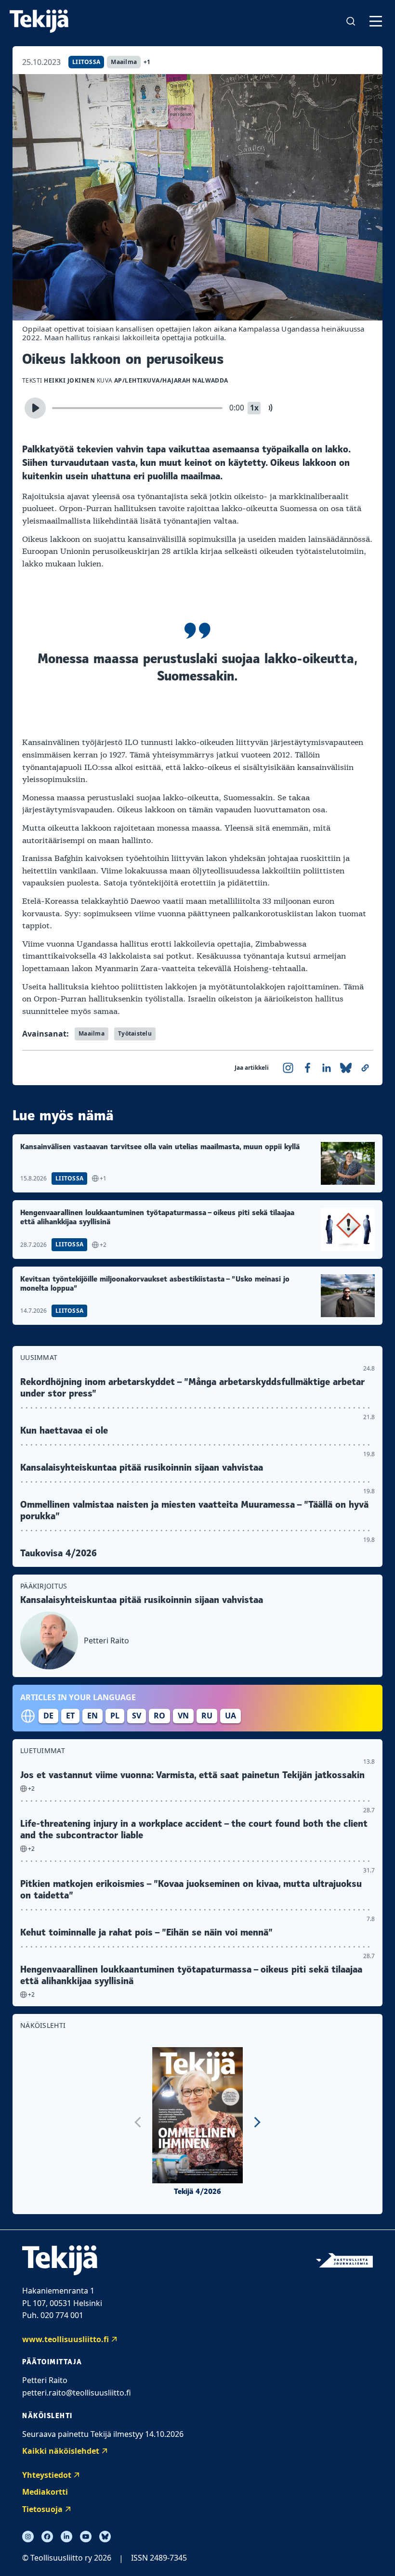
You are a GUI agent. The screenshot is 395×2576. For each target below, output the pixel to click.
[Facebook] (47, 2537)
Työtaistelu (135, 1033)
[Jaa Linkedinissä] (327, 1068)
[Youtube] (86, 2537)
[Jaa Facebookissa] (307, 1068)
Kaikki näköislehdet (61, 2451)
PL (115, 1716)
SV (137, 1716)
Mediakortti (45, 2492)
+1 (147, 62)
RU (207, 1716)
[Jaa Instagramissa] (288, 1068)
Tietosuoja (42, 2509)
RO (159, 1716)
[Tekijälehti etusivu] (39, 21)
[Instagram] (28, 2537)
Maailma (124, 62)
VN (183, 1716)
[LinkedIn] (66, 2537)
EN (92, 1716)
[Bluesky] (105, 2537)
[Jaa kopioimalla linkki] (365, 1068)
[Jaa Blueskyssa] (346, 1068)
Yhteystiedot (47, 2475)
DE (48, 1716)
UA (230, 1716)
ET (70, 1716)
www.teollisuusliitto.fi (66, 2339)
